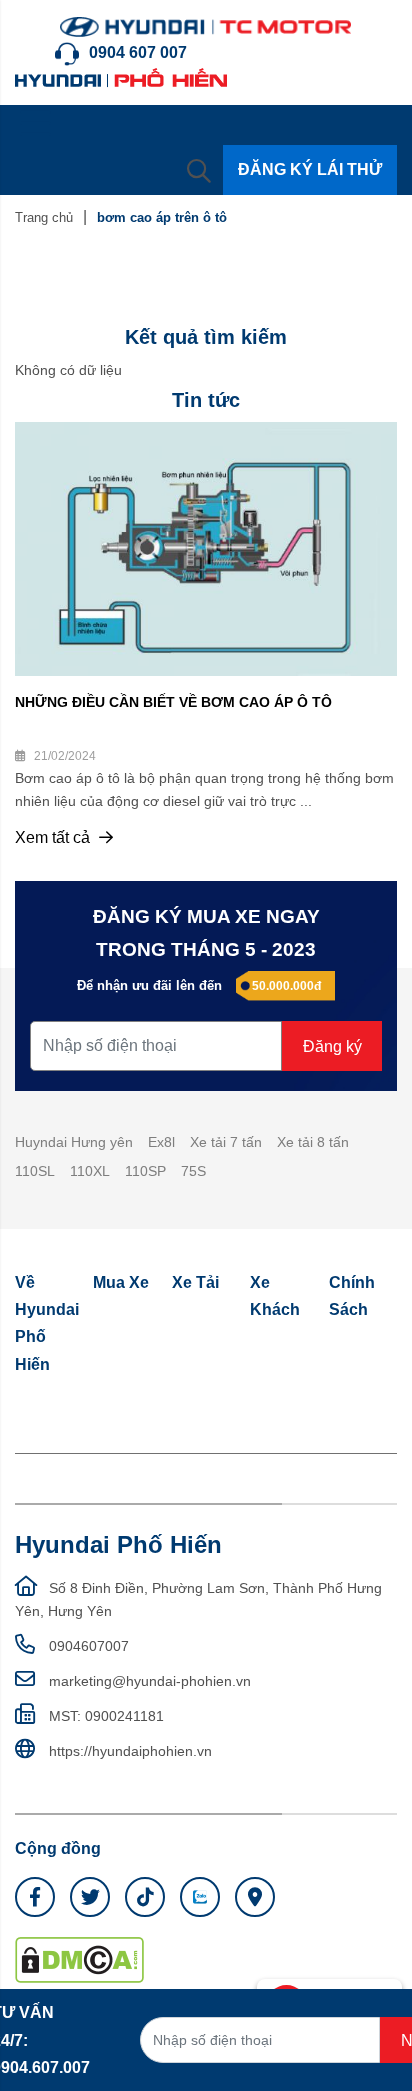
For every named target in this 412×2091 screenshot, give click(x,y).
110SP (145, 1171)
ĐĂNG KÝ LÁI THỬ (310, 169)
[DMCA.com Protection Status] (79, 1959)
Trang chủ (44, 217)
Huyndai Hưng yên (74, 1142)
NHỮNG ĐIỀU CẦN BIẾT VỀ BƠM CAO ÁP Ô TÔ (173, 702)
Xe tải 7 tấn (226, 1142)
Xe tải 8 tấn (313, 1142)
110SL (35, 1171)
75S (193, 1171)
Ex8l (161, 1142)
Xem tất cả (54, 837)
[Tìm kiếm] (199, 170)
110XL (90, 1171)
